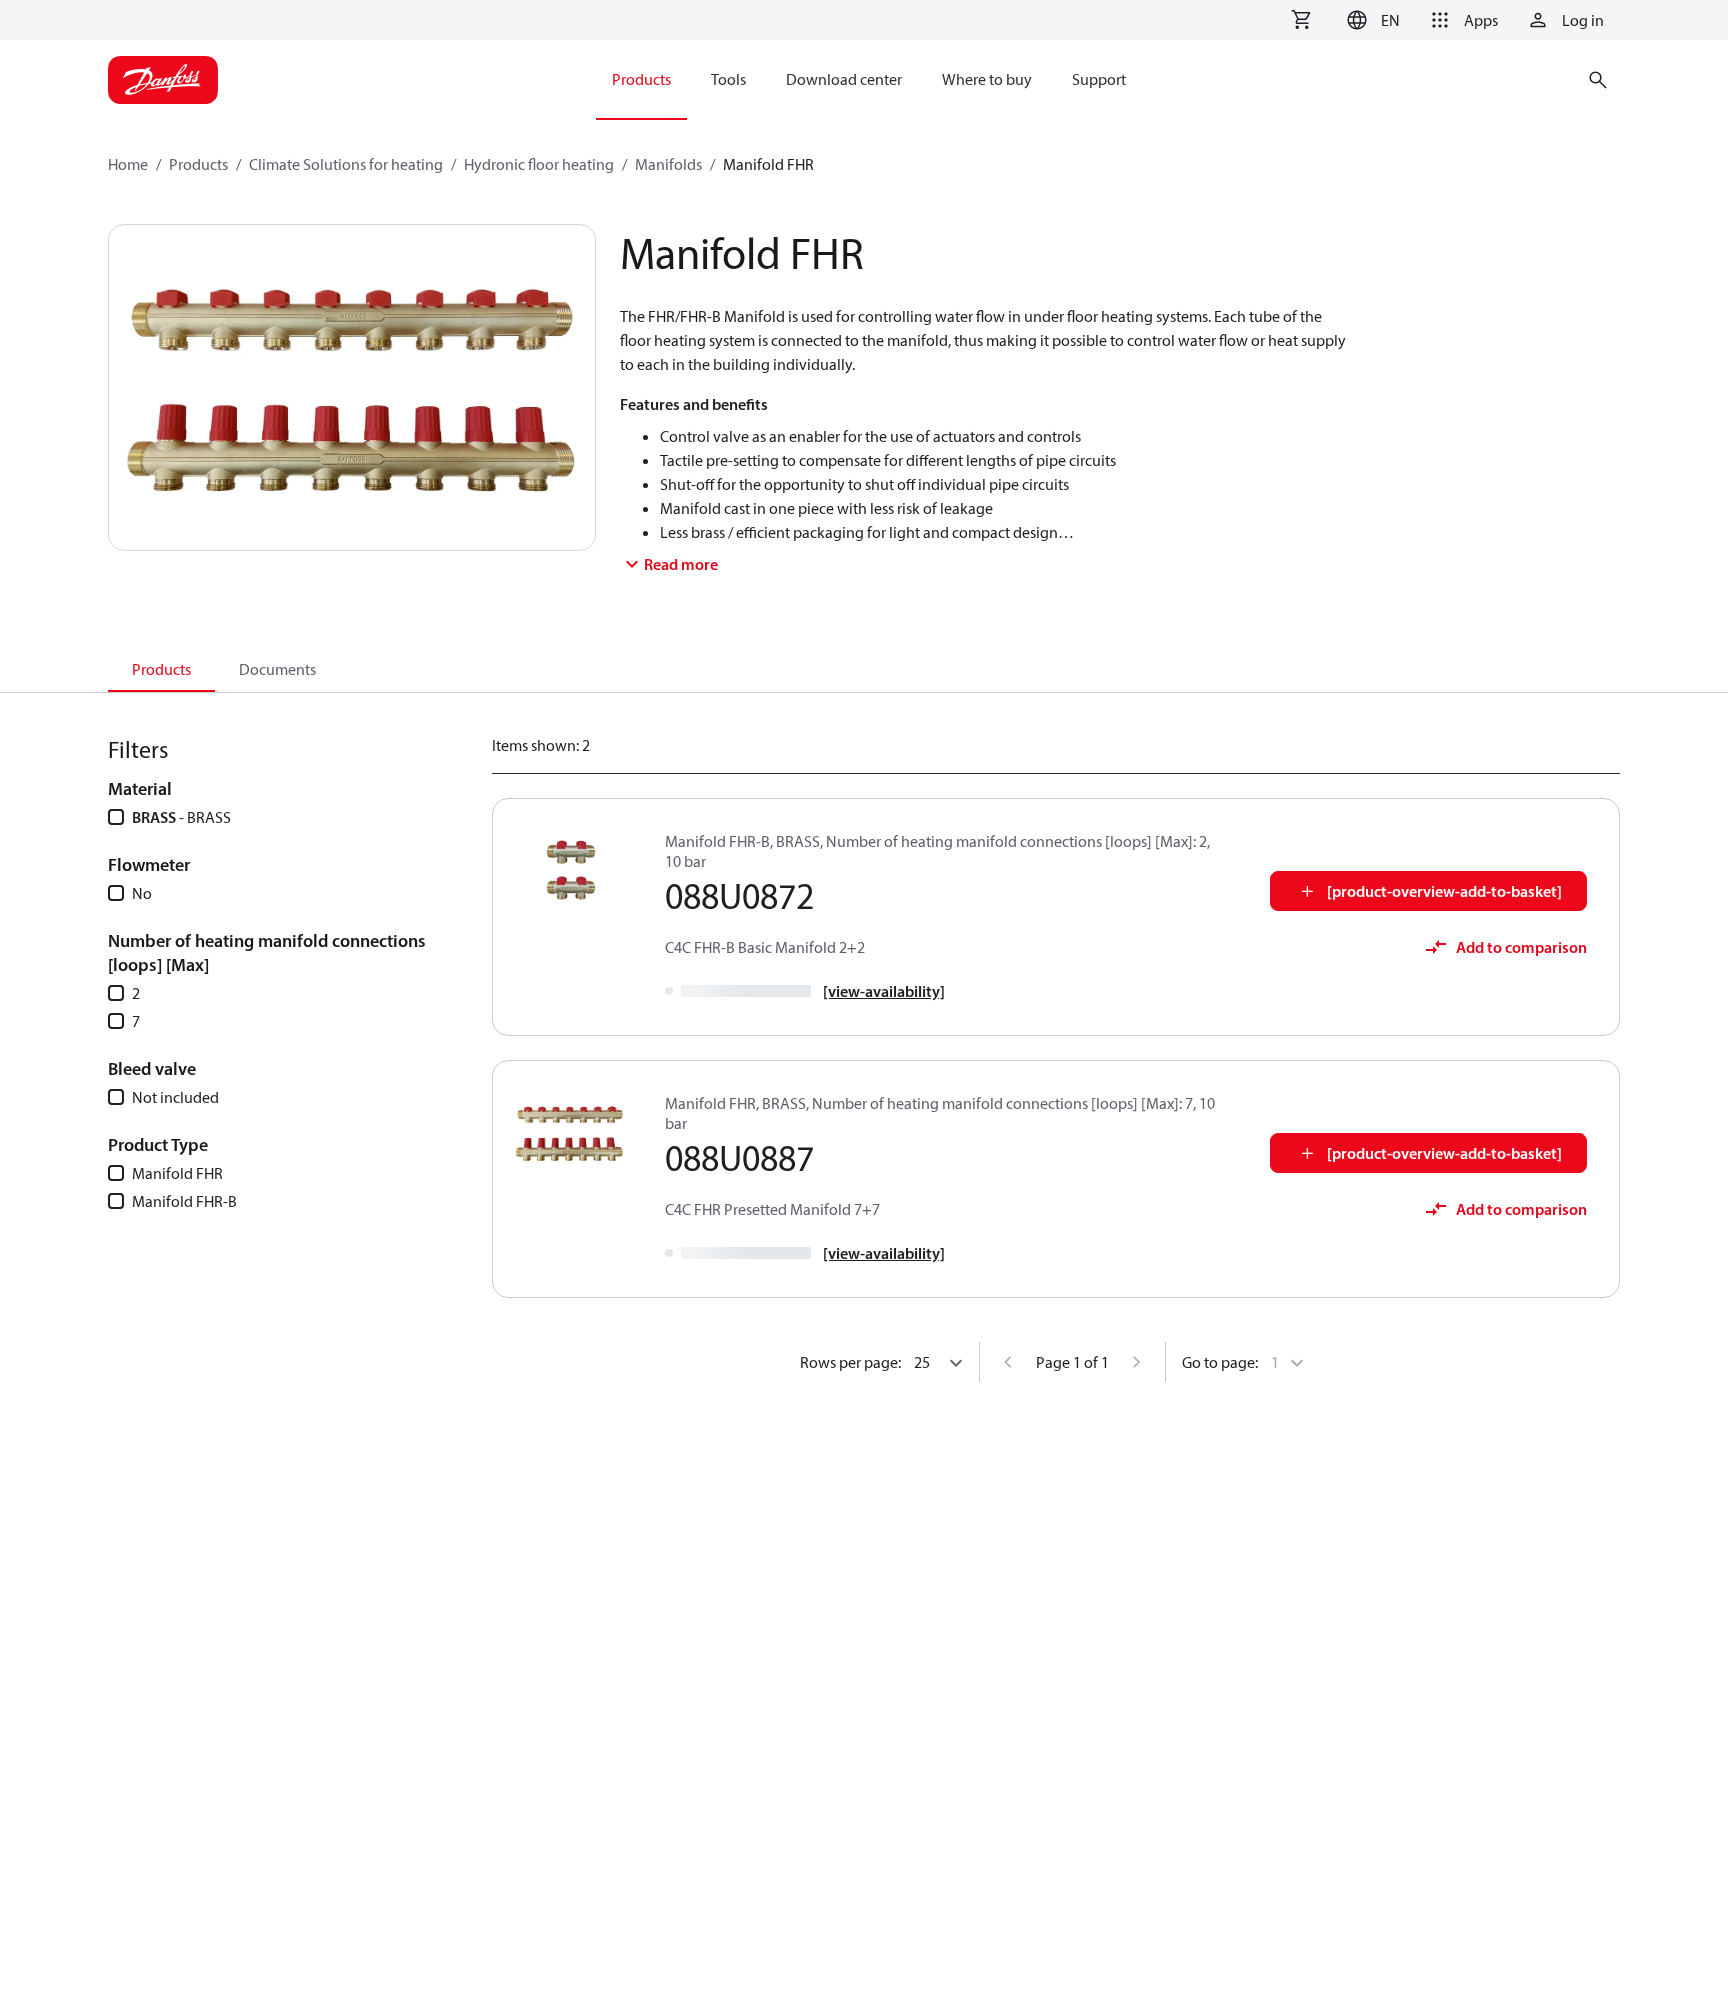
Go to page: (1220, 1362)
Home (128, 164)
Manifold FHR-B (184, 1201)
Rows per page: (850, 1362)
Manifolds (668, 164)
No (142, 893)
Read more (681, 564)
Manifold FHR (177, 1173)
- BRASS (181, 817)
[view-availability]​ (884, 991)
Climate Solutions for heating (346, 164)
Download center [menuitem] (844, 79)
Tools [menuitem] (728, 79)
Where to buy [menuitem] (987, 79)
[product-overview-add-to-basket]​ (1444, 891)
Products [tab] (161, 669)
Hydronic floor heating (539, 164)
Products (198, 164)
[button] (1370, 20)
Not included (175, 1097)
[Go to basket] (1301, 20)
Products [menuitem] (641, 79)
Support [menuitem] (1099, 79)
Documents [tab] (277, 669)
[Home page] (163, 80)
